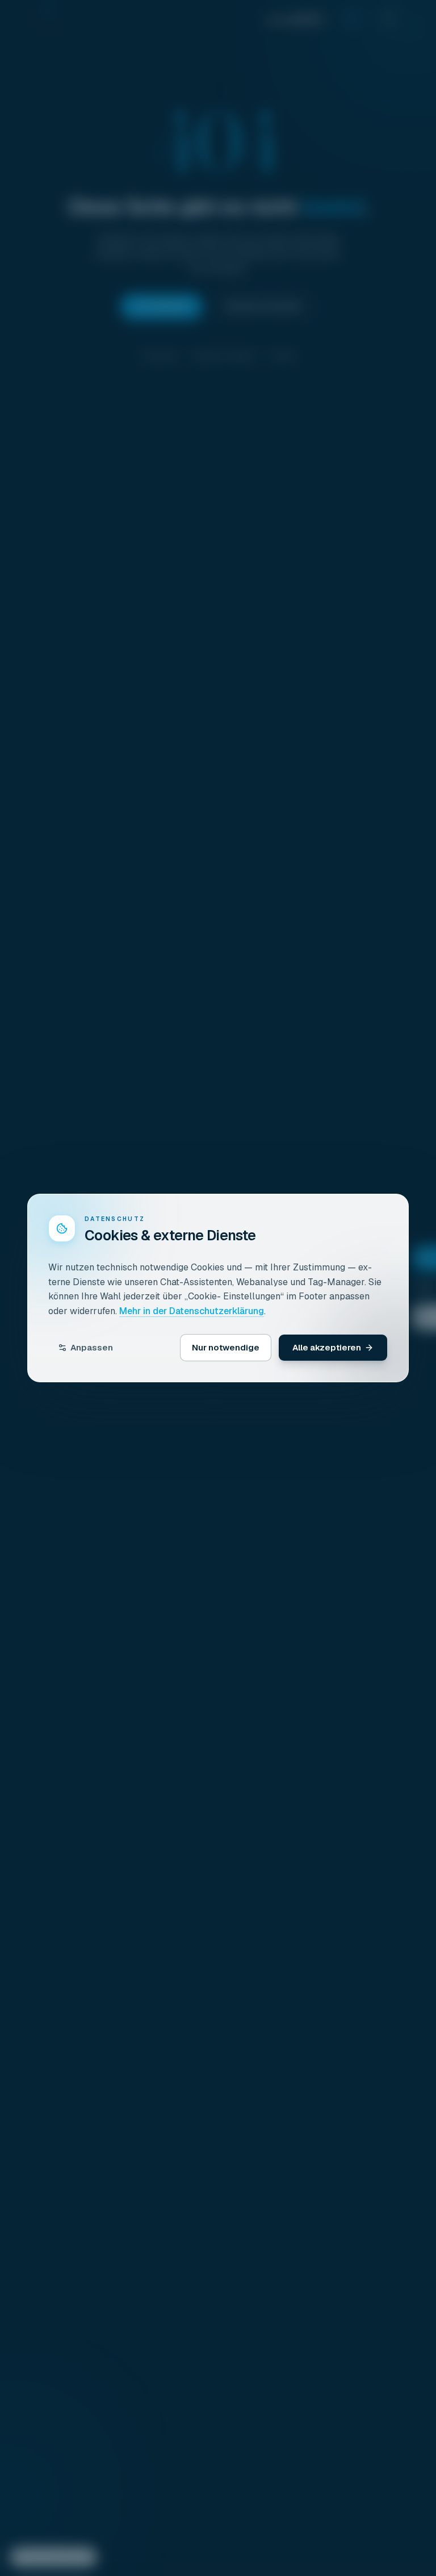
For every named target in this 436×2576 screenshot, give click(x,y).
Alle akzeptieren (327, 1347)
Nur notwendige (226, 1347)
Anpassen (92, 1347)
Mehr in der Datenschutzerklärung (192, 1311)
